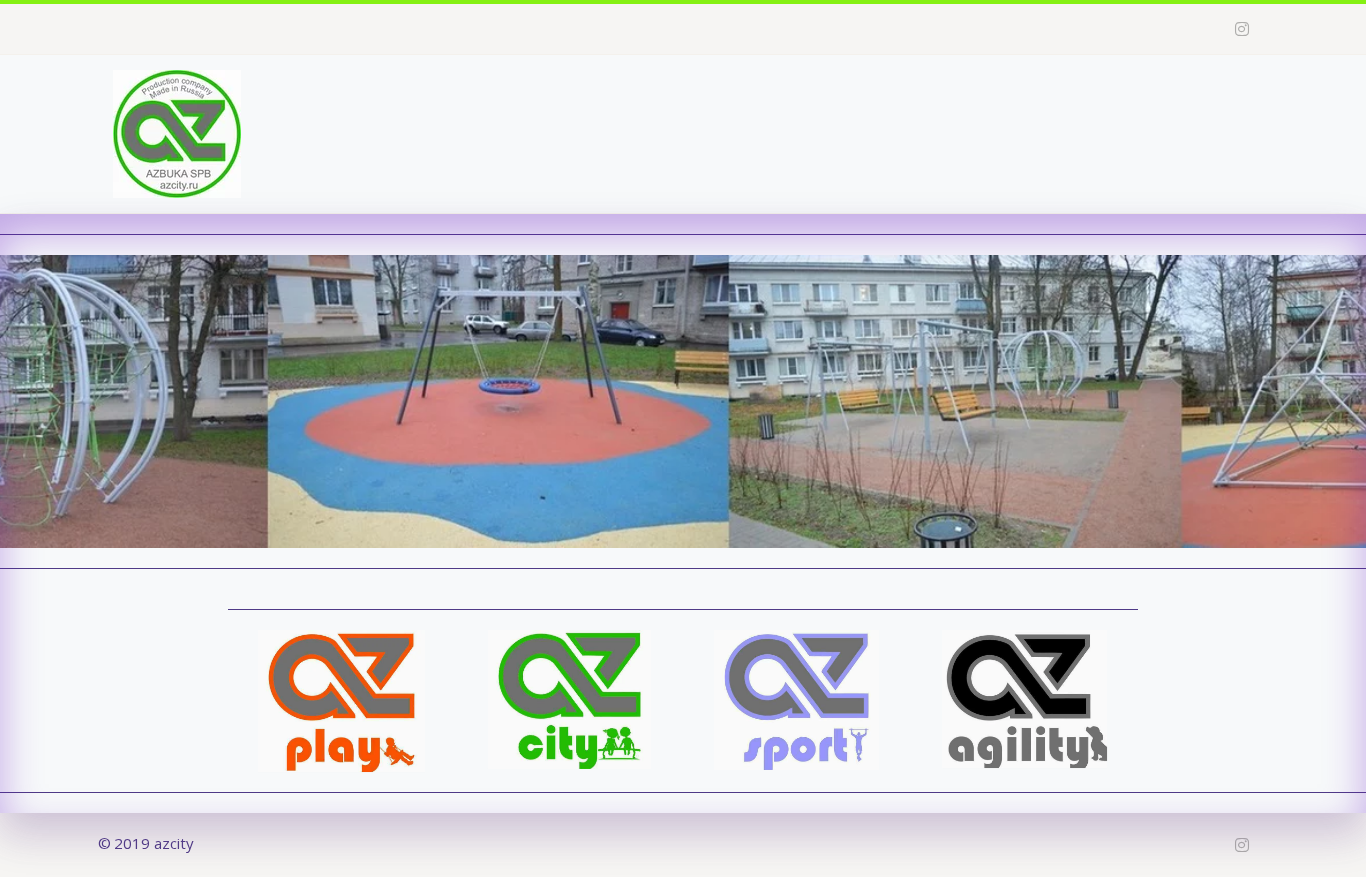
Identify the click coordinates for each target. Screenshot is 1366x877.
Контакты (1127, 95)
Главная (621, 95)
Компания (725, 95)
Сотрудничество (993, 95)
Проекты (846, 95)
